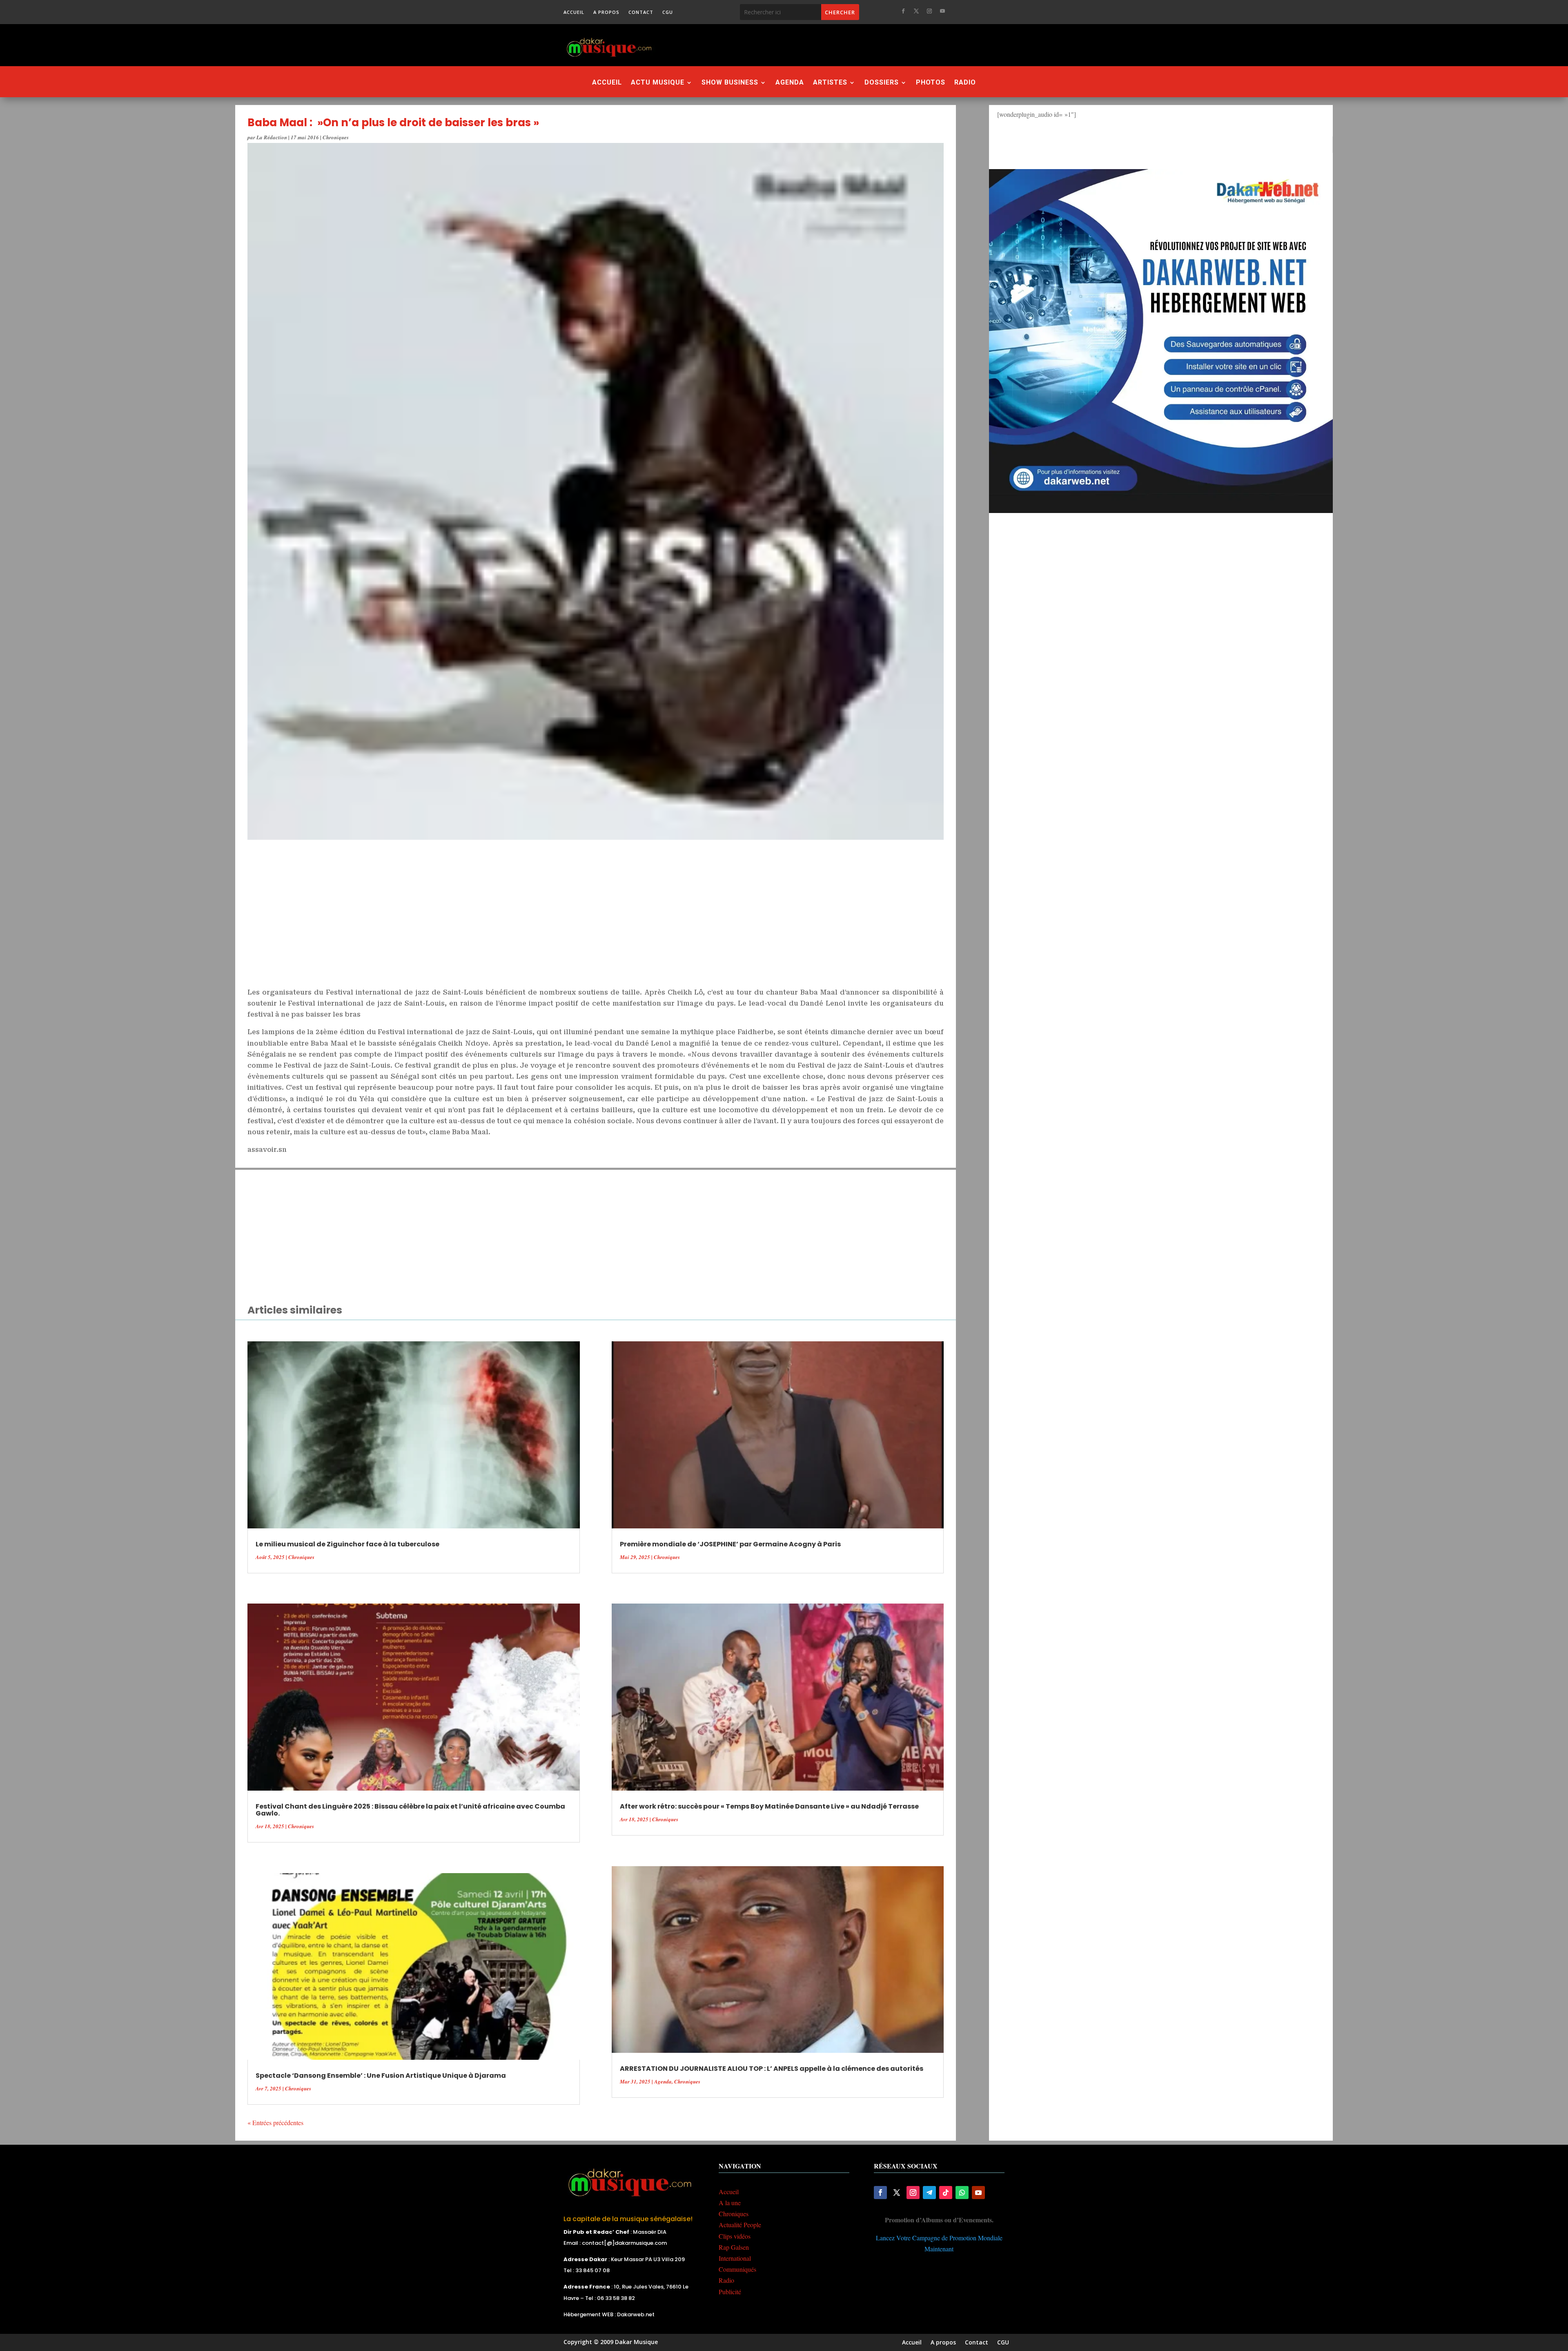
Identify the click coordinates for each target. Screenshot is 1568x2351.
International (735, 2258)
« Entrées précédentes (275, 2122)
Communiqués (737, 2269)
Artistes (830, 83)
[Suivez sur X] (916, 11)
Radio (965, 83)
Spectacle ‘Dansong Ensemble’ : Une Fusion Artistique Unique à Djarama (381, 2076)
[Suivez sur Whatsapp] (962, 2193)
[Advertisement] (829, 45)
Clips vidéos (735, 2236)
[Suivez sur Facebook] (903, 11)
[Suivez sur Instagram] (929, 11)
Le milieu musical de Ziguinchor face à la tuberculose (347, 1544)
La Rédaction (272, 137)
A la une (730, 2203)
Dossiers (882, 83)
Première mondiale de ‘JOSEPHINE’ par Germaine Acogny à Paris (730, 1544)
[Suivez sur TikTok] (946, 2193)
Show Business (730, 83)
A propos (606, 12)
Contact (641, 12)
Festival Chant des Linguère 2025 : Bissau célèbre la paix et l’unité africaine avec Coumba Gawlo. (410, 1810)
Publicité (730, 2292)
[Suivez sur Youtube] (942, 11)
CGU (668, 12)
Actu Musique (658, 83)
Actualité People (740, 2225)
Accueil (574, 12)
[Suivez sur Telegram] (929, 2193)
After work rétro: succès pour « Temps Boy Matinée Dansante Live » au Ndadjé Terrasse (769, 1806)
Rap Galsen (734, 2247)
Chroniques (336, 137)
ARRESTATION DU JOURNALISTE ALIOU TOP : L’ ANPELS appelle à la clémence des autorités (772, 2069)
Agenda (790, 83)
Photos (931, 83)
